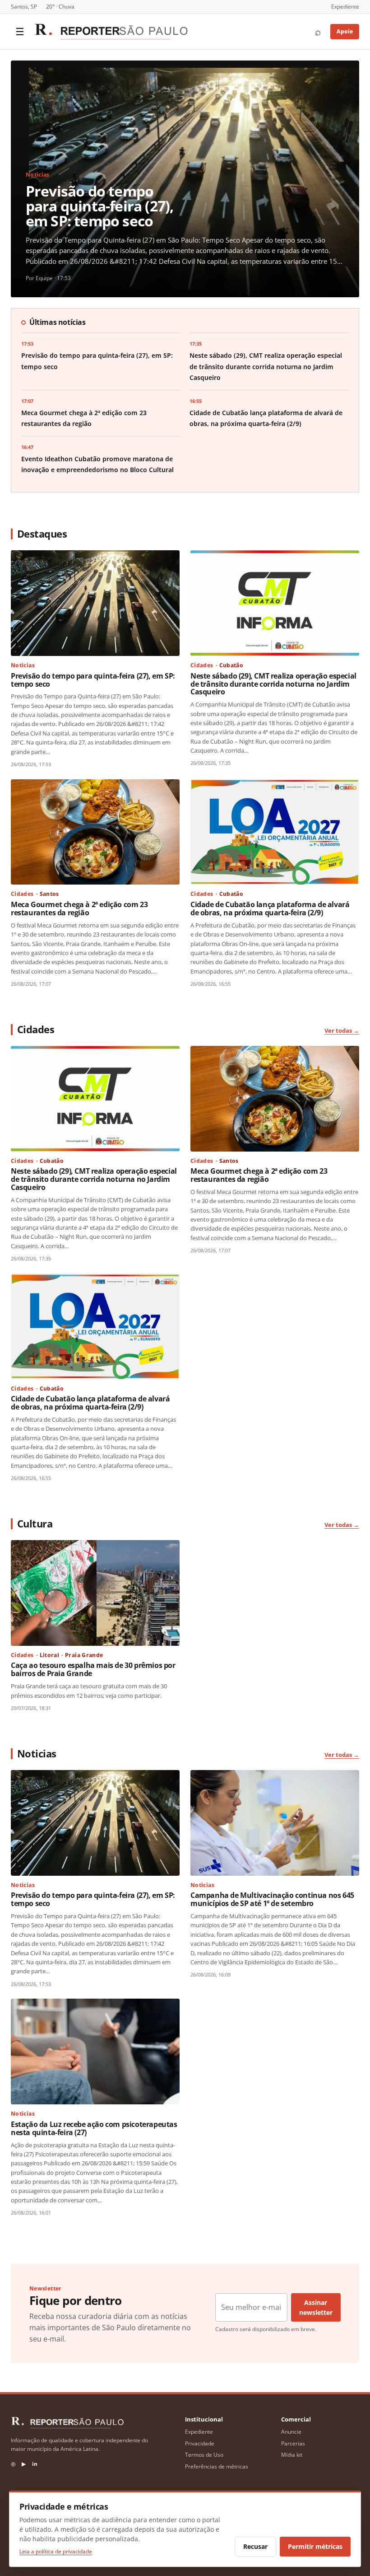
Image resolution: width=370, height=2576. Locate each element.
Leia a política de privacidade (56, 2551)
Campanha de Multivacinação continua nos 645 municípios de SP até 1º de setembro (272, 1899)
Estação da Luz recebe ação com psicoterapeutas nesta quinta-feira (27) (94, 2128)
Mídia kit (292, 2455)
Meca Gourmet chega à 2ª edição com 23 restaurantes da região (79, 909)
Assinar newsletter (316, 2307)
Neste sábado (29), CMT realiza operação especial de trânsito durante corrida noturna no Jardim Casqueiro (266, 367)
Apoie (345, 31)
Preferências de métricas (217, 2466)
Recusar (255, 2546)
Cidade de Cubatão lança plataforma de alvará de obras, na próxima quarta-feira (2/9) (270, 909)
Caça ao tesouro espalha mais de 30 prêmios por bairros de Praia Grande (93, 1669)
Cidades (202, 665)
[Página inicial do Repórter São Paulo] (111, 32)
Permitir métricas (315, 2546)
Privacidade (200, 2443)
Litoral (50, 1655)
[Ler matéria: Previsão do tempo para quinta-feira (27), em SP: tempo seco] (95, 603)
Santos (49, 894)
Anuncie (291, 2432)
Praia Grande (84, 1655)
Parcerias (293, 2443)
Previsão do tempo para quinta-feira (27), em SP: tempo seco (100, 206)
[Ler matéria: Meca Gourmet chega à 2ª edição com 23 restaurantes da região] (95, 832)
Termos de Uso (204, 2455)
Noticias (38, 175)
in (35, 2464)
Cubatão (231, 665)
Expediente (345, 7)
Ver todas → (342, 1030)
